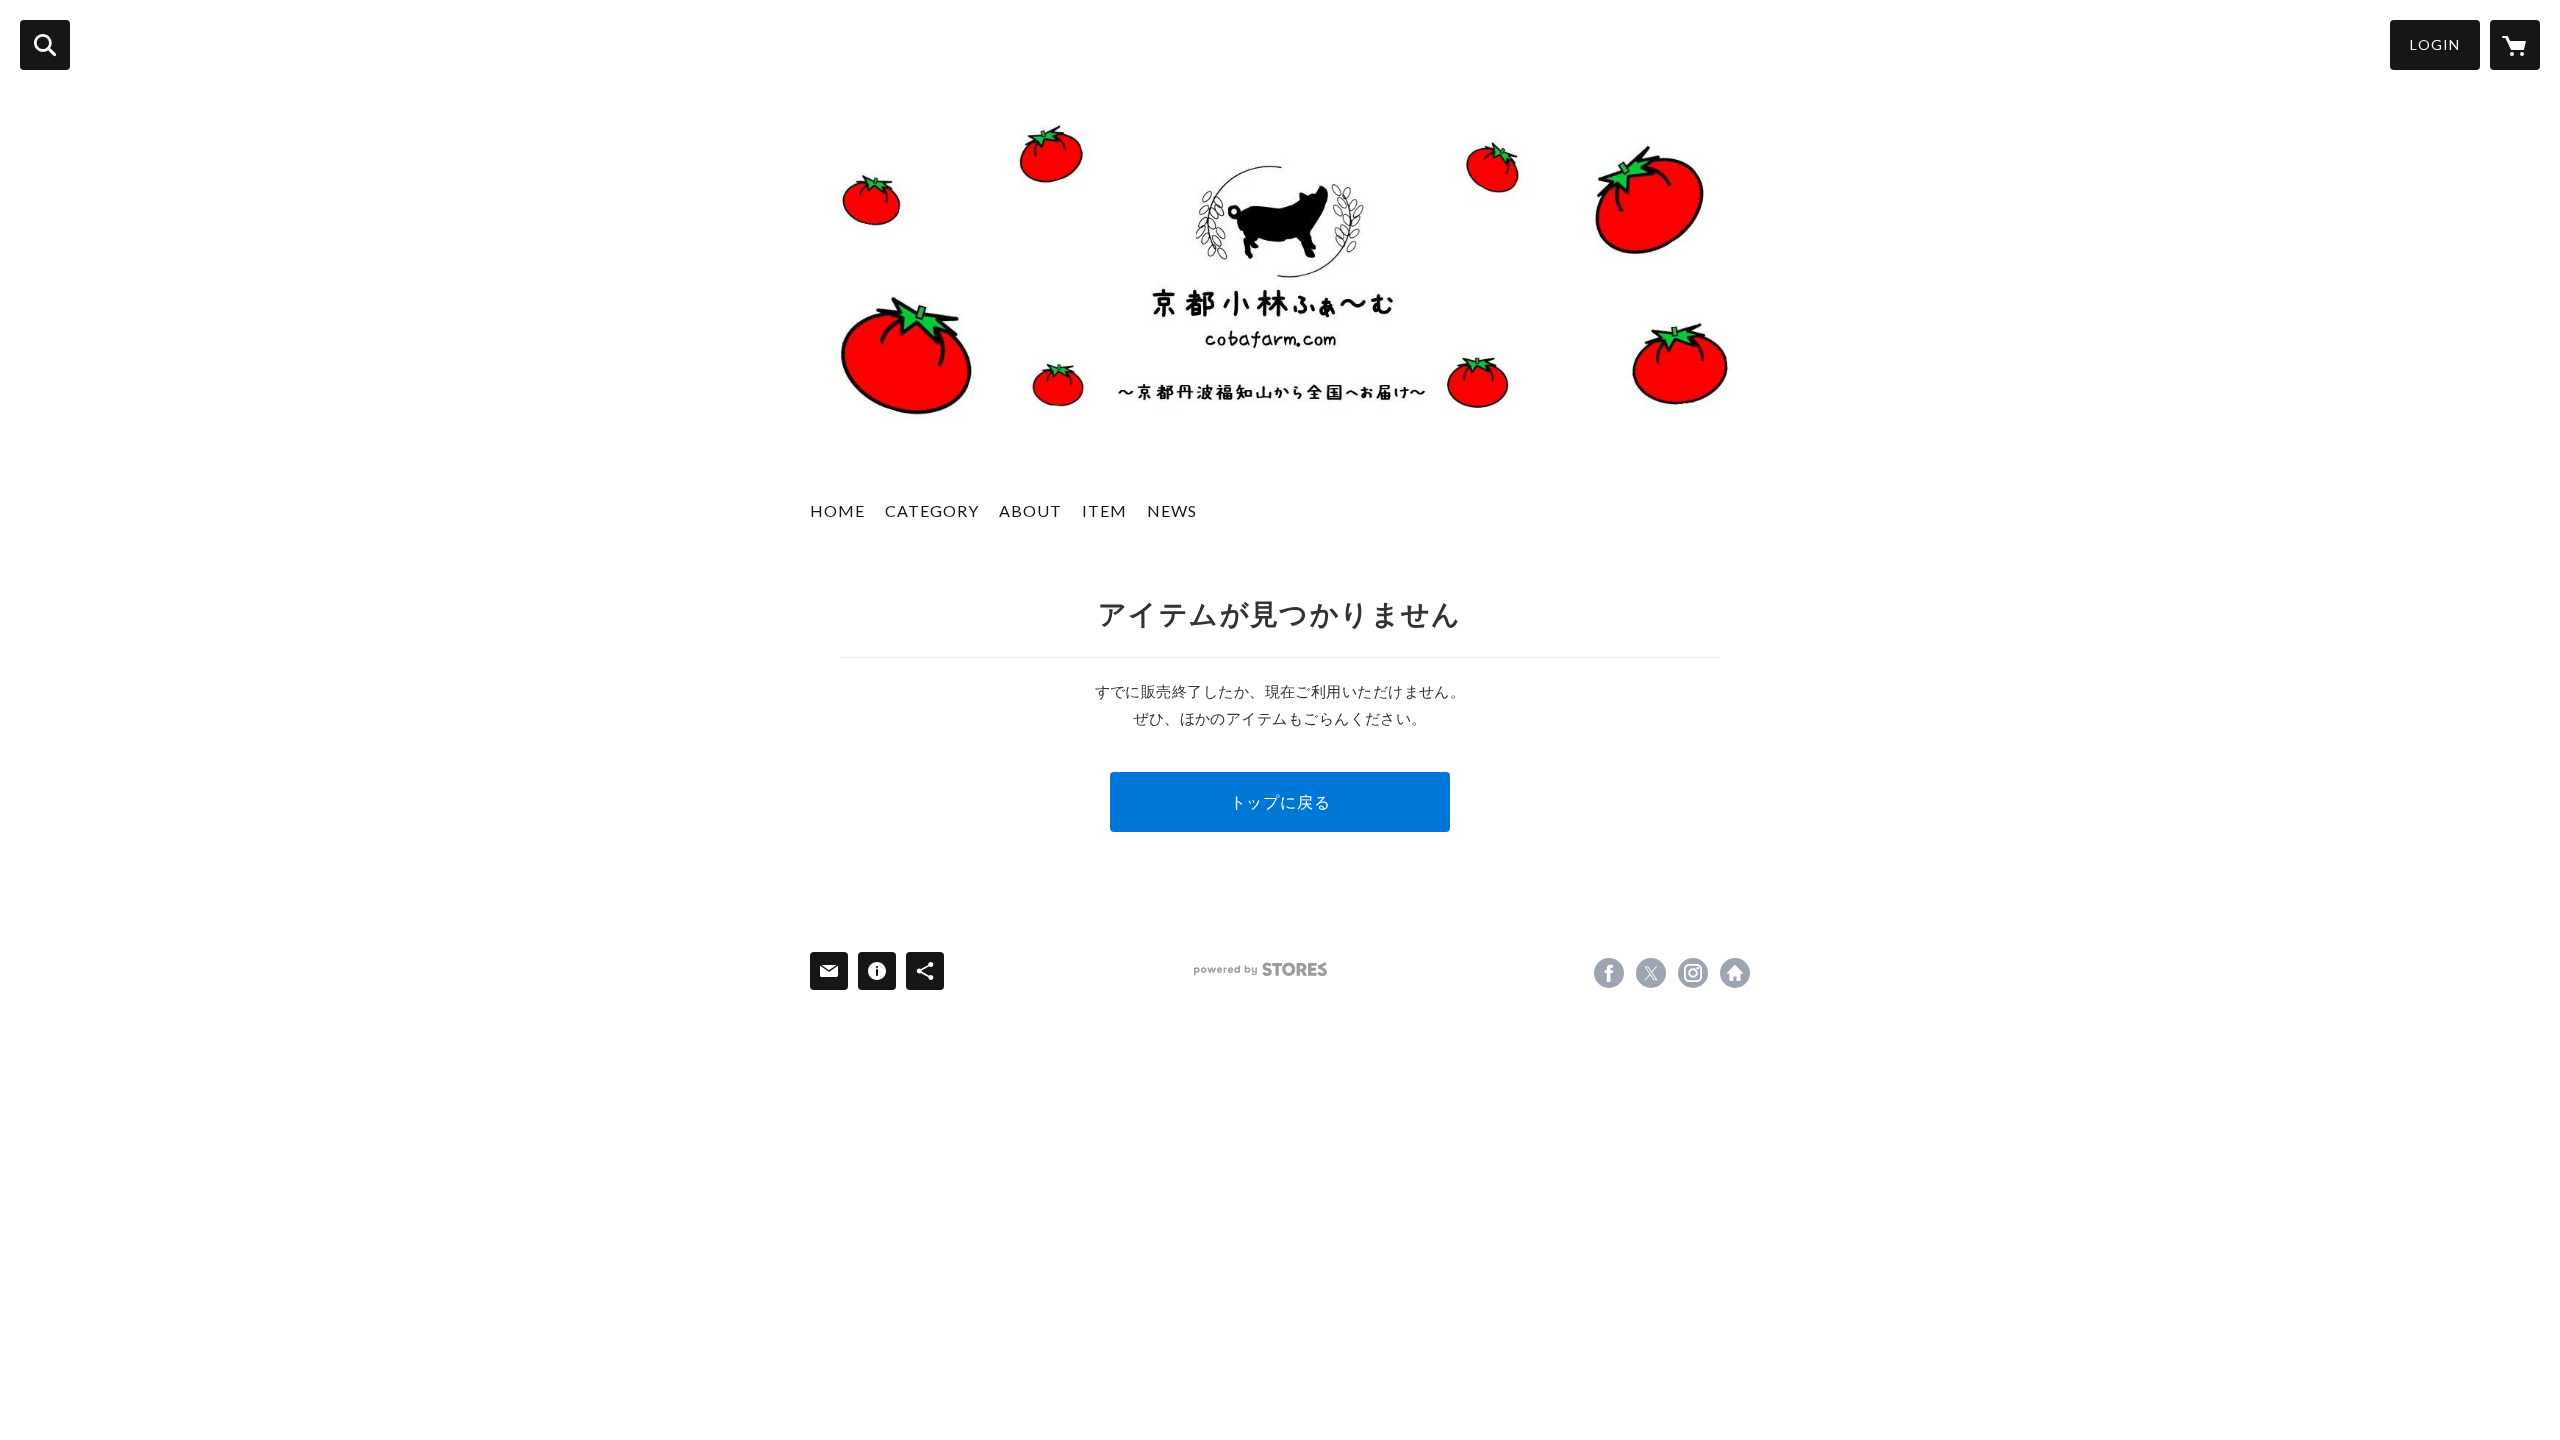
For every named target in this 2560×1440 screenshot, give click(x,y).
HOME (837, 510)
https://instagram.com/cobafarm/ (1693, 973)
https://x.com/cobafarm (1651, 973)
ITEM (1104, 510)
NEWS (1172, 510)
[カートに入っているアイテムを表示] (2515, 45)
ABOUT (1030, 510)
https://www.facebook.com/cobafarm (1609, 973)
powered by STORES (1260, 969)
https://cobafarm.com (1735, 973)
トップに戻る (1280, 801)
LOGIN (2435, 44)
